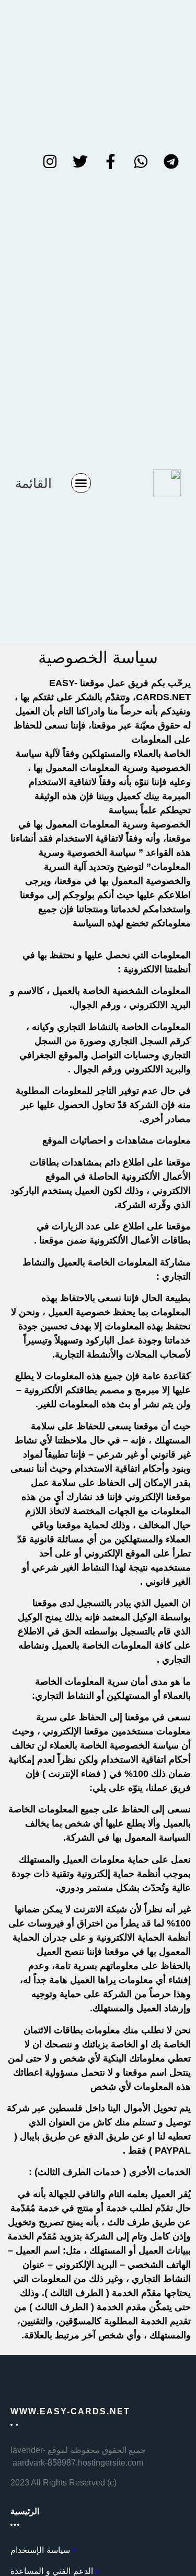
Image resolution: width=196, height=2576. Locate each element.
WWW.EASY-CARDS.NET (70, 2411)
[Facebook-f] (110, 162)
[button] (81, 483)
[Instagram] (50, 162)
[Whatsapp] (141, 162)
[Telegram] (171, 162)
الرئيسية (25, 2511)
